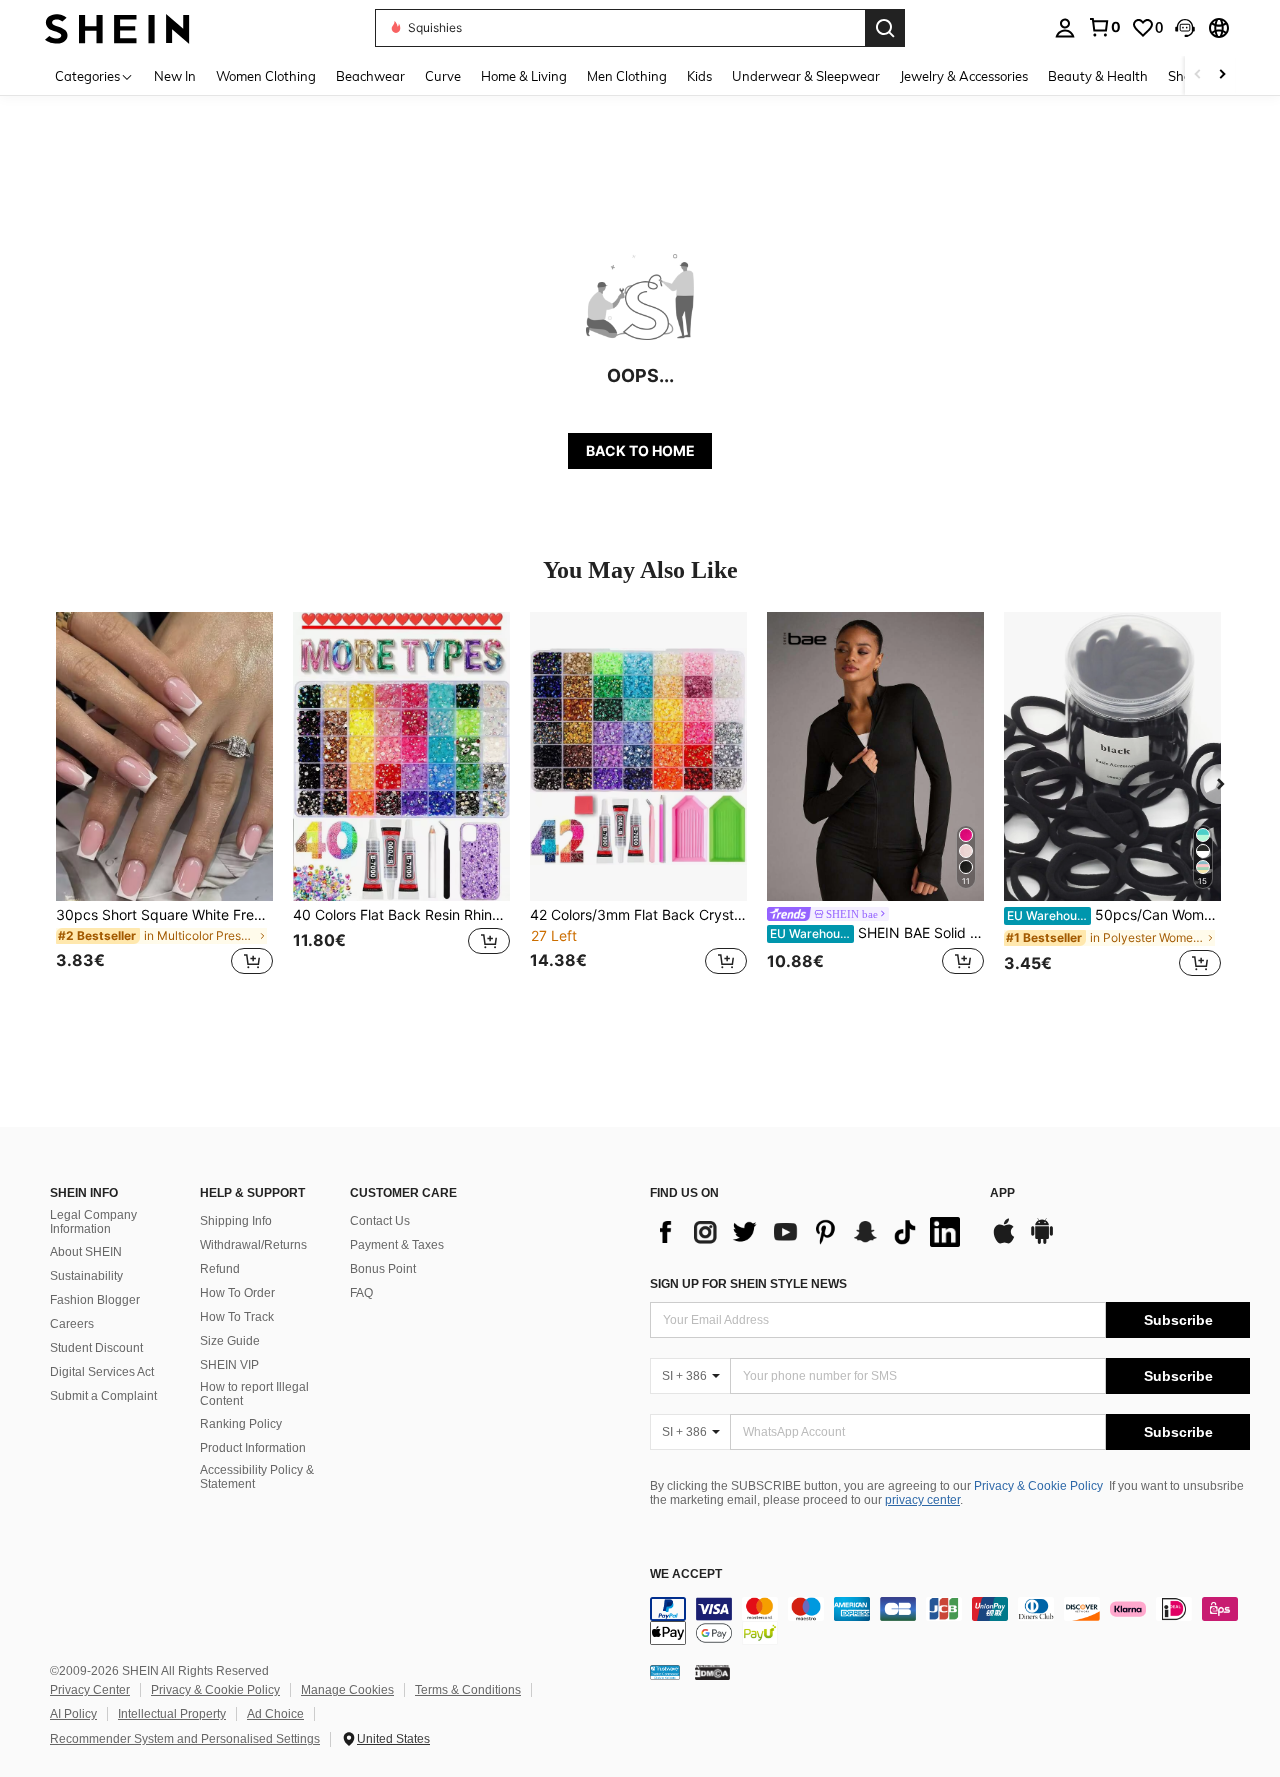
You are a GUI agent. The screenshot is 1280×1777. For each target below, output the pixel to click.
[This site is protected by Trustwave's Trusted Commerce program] (665, 1671)
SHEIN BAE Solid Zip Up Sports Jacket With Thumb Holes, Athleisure (877, 933)
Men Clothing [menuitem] (627, 76)
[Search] (885, 28)
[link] (1104, 27)
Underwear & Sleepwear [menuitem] (806, 76)
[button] (1185, 28)
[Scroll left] (1198, 75)
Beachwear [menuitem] (370, 76)
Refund (220, 1269)
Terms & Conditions (468, 1690)
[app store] (1004, 1241)
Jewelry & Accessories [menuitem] (964, 76)
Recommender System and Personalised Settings (185, 1739)
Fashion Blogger (95, 1300)
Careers (72, 1324)
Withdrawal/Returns (253, 1245)
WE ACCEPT (686, 1574)
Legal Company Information (93, 1222)
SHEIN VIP (229, 1365)
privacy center (922, 1500)
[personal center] (1065, 28)
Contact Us (380, 1221)
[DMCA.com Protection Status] (712, 1671)
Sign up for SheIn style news (748, 1284)
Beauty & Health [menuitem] (1098, 76)
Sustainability (86, 1276)
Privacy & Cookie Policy (1038, 1486)
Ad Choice (275, 1714)
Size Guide (230, 1341)
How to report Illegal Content (254, 1394)
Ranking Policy (241, 1424)
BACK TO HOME (640, 450)
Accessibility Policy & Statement (257, 1477)
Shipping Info (236, 1221)
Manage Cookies (347, 1690)
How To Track (237, 1317)
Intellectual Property (172, 1714)
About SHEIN (86, 1252)
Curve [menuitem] (443, 76)
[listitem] (164, 805)
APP (1002, 1193)
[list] (810, 1232)
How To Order (237, 1293)
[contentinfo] (950, 1621)
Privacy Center (90, 1690)
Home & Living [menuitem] (524, 76)
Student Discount (96, 1348)
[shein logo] (117, 27)
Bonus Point (383, 1269)
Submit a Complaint (103, 1396)
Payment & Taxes (397, 1245)
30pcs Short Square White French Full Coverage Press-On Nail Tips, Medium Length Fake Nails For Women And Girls (164, 915)
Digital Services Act (102, 1372)
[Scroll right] (1222, 75)
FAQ (361, 1293)
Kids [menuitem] (699, 76)
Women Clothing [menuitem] (266, 76)
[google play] (1042, 1241)
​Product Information (253, 1448)
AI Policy (73, 1714)
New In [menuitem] (175, 76)
